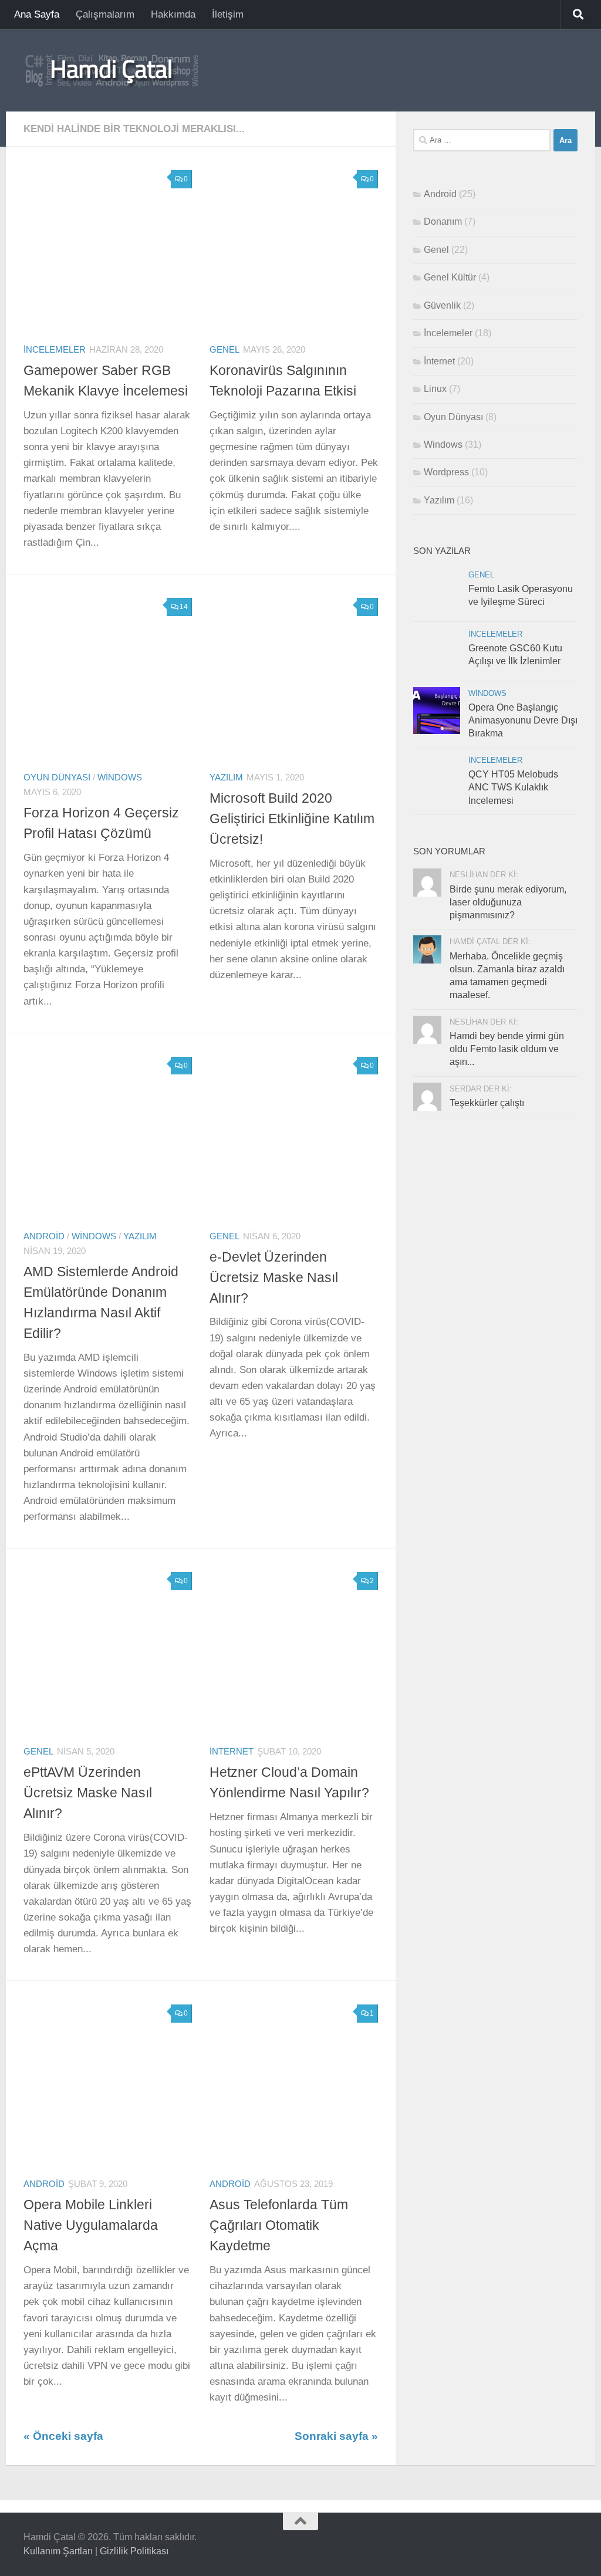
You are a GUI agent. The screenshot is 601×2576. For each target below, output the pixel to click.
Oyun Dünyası (57, 777)
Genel (224, 350)
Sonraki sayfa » (336, 2436)
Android (44, 1236)
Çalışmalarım (105, 14)
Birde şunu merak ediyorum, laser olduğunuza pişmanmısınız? (508, 902)
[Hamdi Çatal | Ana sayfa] (112, 70)
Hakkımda (173, 14)
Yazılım (226, 777)
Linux (435, 389)
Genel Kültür (450, 277)
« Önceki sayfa (63, 2436)
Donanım (443, 222)
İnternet (232, 1752)
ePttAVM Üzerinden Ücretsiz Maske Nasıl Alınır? (88, 1793)
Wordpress (446, 472)
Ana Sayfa (37, 14)
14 (184, 607)
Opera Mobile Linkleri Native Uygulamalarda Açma (91, 2225)
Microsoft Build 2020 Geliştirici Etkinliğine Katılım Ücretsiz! (292, 819)
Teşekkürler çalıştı (487, 1103)
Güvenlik (442, 305)
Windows (120, 777)
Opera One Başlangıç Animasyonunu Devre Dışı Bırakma (523, 721)
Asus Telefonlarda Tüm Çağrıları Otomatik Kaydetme (279, 2225)
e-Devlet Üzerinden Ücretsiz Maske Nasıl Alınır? (274, 1277)
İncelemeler (55, 350)
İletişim (228, 14)
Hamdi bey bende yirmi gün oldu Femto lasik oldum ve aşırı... (507, 1049)
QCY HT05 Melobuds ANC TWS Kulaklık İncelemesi (513, 787)
